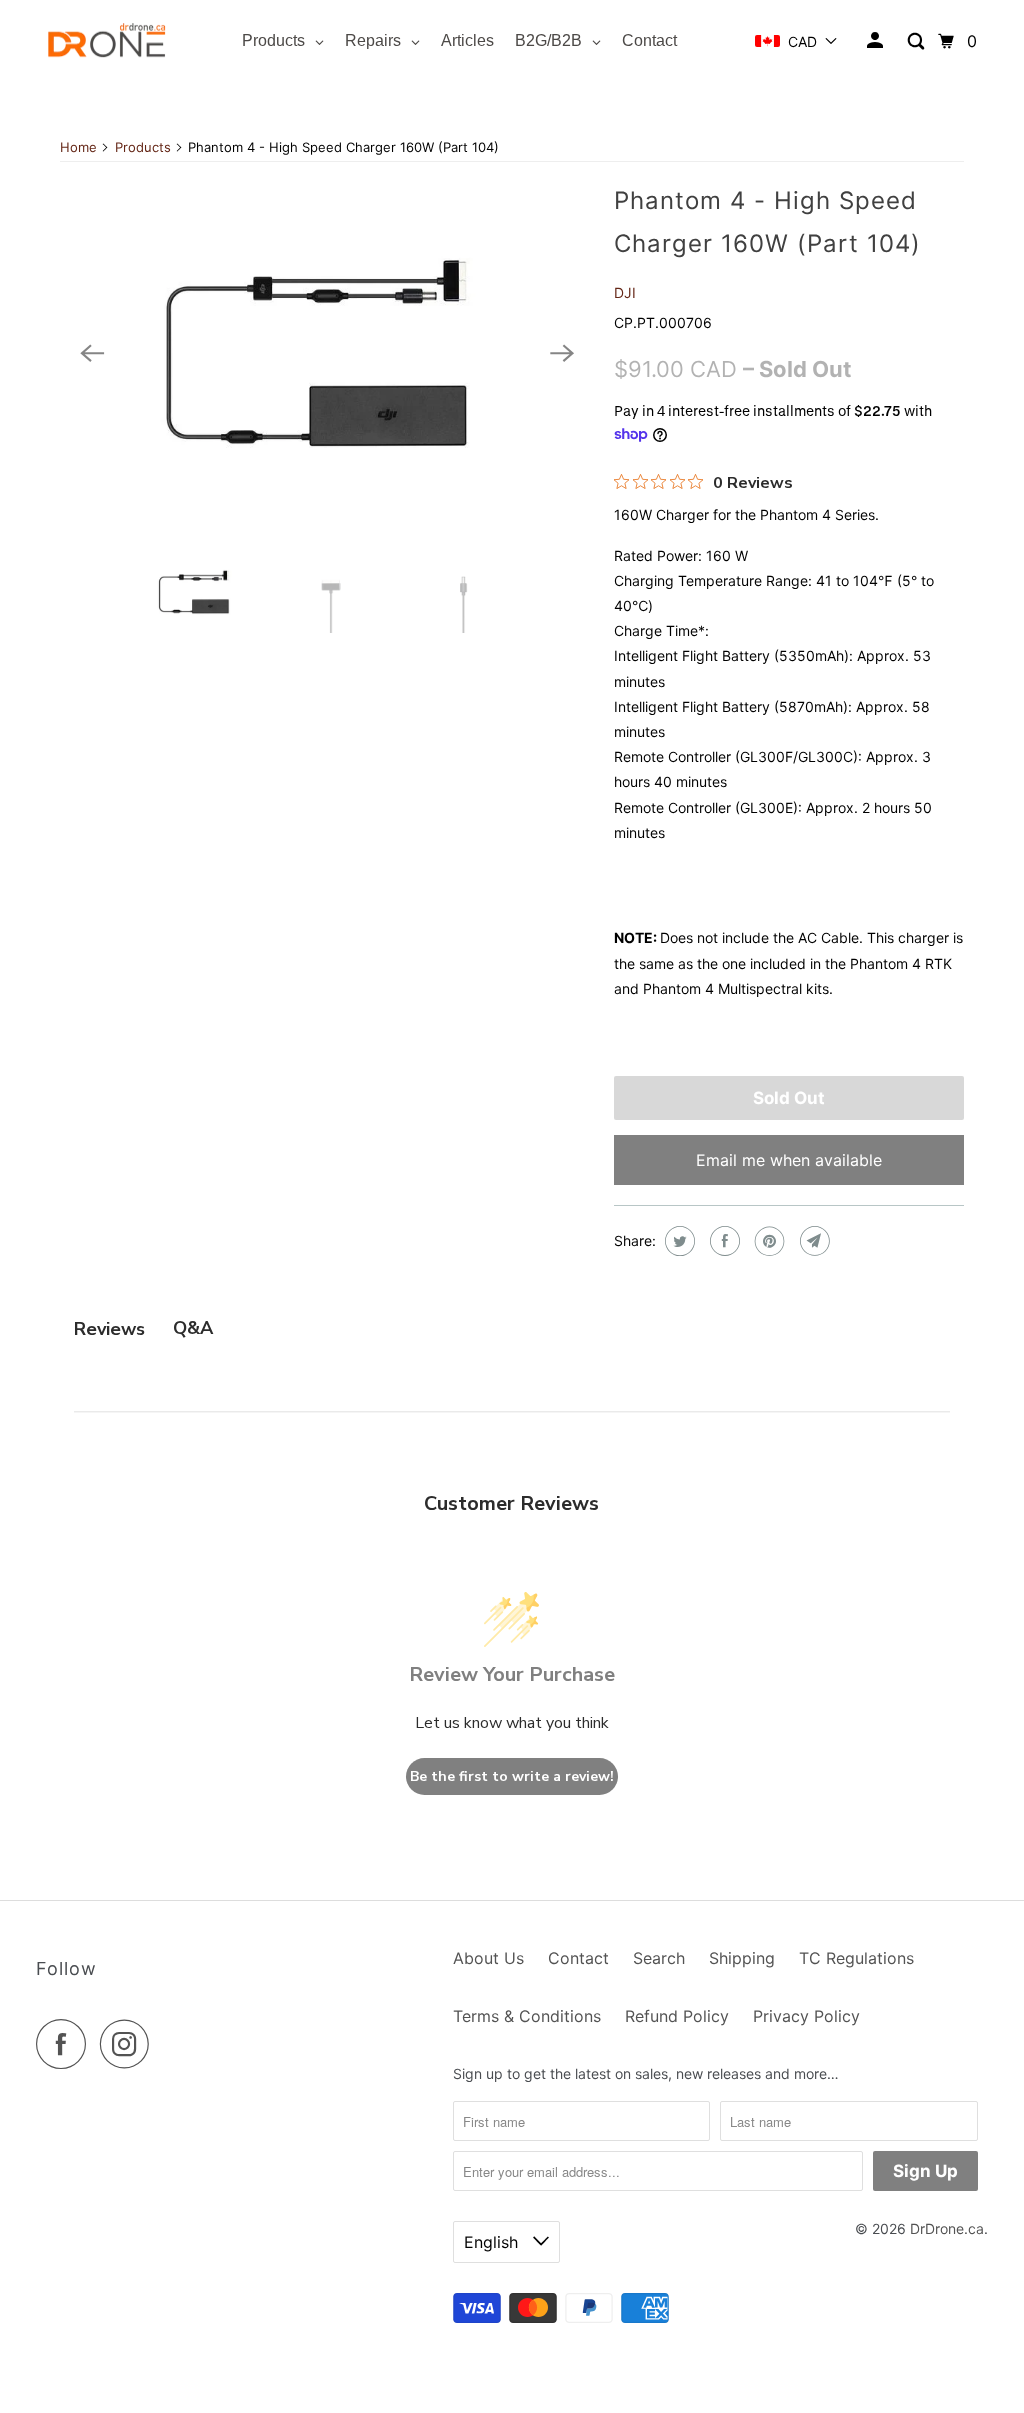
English (493, 2242)
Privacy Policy (806, 2016)
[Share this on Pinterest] (767, 1241)
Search (659, 1958)
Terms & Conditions (527, 2016)
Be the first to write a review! (512, 1776)
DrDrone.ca (947, 2228)
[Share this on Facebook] (722, 1241)
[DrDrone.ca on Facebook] (66, 2044)
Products (143, 147)
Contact (578, 1958)
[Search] (917, 41)
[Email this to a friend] (812, 1241)
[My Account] (876, 41)
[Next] (562, 353)
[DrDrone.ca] (107, 41)
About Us (488, 1958)
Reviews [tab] (109, 1329)
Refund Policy (677, 2016)
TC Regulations (856, 1958)
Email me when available (789, 1160)
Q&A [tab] (193, 1328)
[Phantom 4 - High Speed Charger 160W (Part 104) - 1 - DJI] (327, 353)
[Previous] (92, 353)
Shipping (742, 1958)
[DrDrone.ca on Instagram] (130, 2044)
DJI (625, 292)
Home (78, 147)
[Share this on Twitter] (677, 1241)
